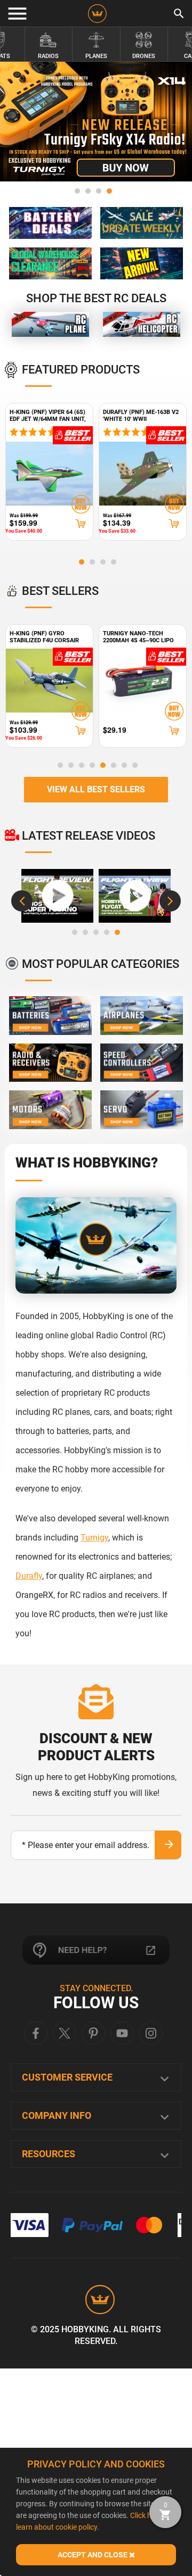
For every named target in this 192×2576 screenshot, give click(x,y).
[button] (77, 191)
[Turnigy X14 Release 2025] (96, 122)
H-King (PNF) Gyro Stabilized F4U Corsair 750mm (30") (44, 637)
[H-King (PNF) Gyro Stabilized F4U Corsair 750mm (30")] (49, 681)
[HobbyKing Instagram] (151, 2033)
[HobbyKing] (97, 14)
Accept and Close (93, 2555)
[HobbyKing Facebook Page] (36, 2033)
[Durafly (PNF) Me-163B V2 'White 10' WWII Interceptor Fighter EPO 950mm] (143, 474)
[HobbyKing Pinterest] (93, 2033)
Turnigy (94, 1538)
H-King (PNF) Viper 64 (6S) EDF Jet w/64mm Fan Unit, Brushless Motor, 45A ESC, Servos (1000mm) (48, 415)
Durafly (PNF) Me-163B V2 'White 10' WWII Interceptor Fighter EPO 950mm (142, 415)
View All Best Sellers (96, 789)
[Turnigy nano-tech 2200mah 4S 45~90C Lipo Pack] (143, 681)
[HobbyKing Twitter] (65, 2033)
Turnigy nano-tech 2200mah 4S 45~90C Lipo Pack (138, 637)
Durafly (29, 1576)
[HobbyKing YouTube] (122, 2033)
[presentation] (22, 901)
